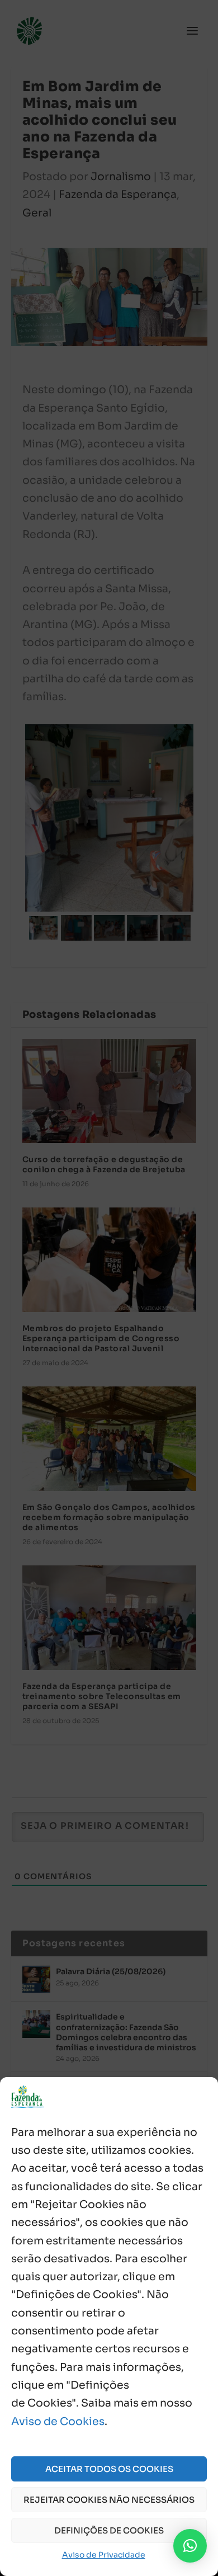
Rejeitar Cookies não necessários (109, 2500)
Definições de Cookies (109, 2530)
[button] (190, 2546)
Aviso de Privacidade (104, 2555)
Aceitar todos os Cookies (109, 2469)
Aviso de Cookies (58, 2422)
